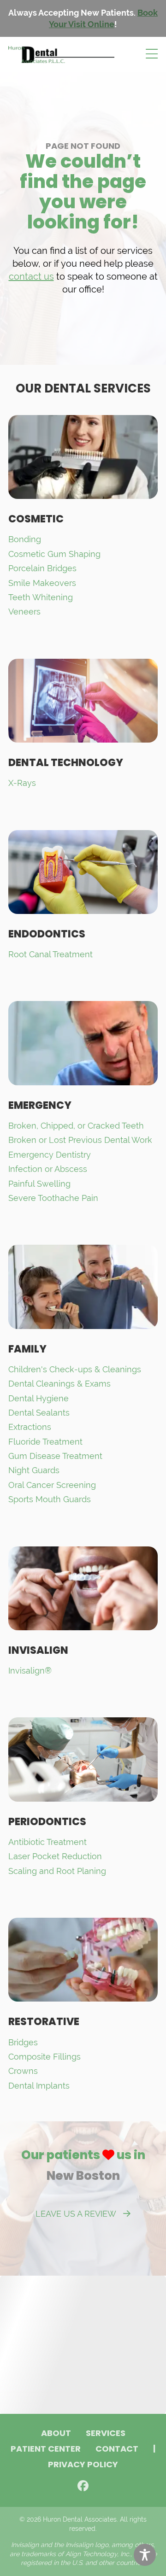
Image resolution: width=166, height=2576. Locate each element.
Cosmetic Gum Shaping (54, 554)
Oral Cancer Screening (52, 1485)
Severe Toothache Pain (53, 1198)
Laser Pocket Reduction (55, 1856)
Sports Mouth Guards (50, 1499)
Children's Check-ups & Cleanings (75, 1369)
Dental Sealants (39, 1413)
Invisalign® (30, 1671)
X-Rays (22, 783)
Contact (117, 2450)
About (56, 2434)
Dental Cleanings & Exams (59, 1384)
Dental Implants (39, 2086)
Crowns (23, 2071)
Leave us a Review (76, 2214)
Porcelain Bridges (42, 568)
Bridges (23, 2042)
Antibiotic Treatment (47, 1842)
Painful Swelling (39, 1184)
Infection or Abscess (48, 1169)
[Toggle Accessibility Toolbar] (145, 2555)
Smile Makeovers (42, 583)
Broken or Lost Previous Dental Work (80, 1140)
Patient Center (46, 2450)
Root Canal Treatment (50, 954)
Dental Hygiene (39, 1398)
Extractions (30, 1427)
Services (106, 2434)
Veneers (24, 612)
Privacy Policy (83, 2465)
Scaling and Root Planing (57, 1871)
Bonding (25, 539)
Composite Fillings (44, 2057)
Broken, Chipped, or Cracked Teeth (76, 1126)
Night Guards (34, 1470)
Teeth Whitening (41, 597)
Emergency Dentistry (50, 1155)
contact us (31, 276)
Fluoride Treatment (45, 1442)
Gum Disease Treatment (55, 1456)
